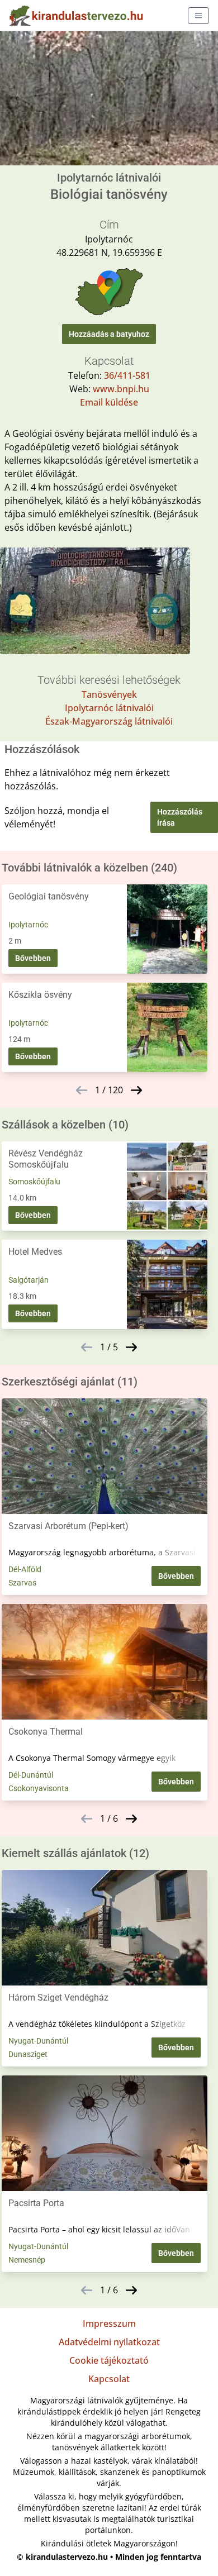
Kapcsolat (109, 2379)
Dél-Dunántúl (31, 1775)
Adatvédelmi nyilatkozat (109, 2342)
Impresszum (109, 2323)
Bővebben (33, 958)
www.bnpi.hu (121, 389)
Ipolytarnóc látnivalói (109, 708)
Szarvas (22, 1583)
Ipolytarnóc (28, 925)
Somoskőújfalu (34, 1182)
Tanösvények (109, 694)
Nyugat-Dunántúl (38, 2041)
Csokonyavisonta (39, 1788)
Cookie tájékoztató (109, 2360)
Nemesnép (27, 2260)
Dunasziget (28, 2054)
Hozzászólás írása (180, 817)
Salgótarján (29, 1280)
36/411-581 (127, 375)
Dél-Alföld (25, 1569)
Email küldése (109, 402)
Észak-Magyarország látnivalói (109, 721)
